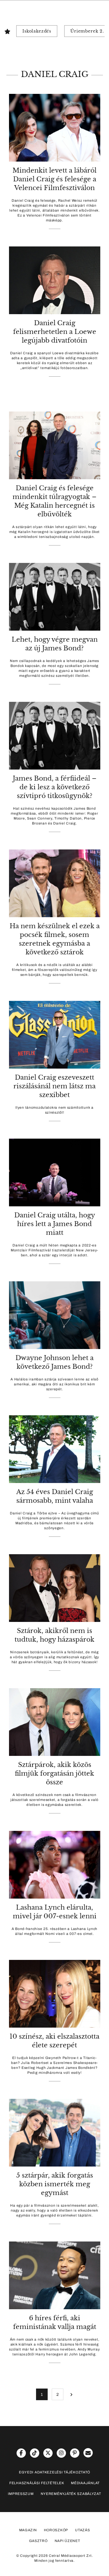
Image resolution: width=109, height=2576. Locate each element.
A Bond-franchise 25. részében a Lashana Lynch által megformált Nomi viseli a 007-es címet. (54, 1931)
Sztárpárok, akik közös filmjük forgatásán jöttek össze (54, 1773)
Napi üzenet (67, 2541)
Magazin (28, 2530)
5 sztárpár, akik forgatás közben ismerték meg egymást (55, 2184)
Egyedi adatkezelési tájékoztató (54, 2472)
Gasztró (38, 2541)
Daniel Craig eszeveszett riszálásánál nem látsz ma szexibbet (54, 1086)
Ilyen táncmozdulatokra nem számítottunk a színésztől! (54, 1110)
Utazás (82, 2530)
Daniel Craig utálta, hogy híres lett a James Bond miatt (55, 1224)
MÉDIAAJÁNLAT (85, 2483)
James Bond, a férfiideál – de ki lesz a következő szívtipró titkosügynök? (55, 787)
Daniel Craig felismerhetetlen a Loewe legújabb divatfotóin (55, 332)
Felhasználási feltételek (37, 2483)
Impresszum (21, 2494)
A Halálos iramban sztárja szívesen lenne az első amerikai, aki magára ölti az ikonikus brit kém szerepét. (54, 1384)
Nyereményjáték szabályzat (71, 2494)
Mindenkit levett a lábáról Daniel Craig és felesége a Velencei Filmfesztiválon (54, 179)
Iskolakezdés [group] (37, 31)
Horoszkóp (56, 2530)
